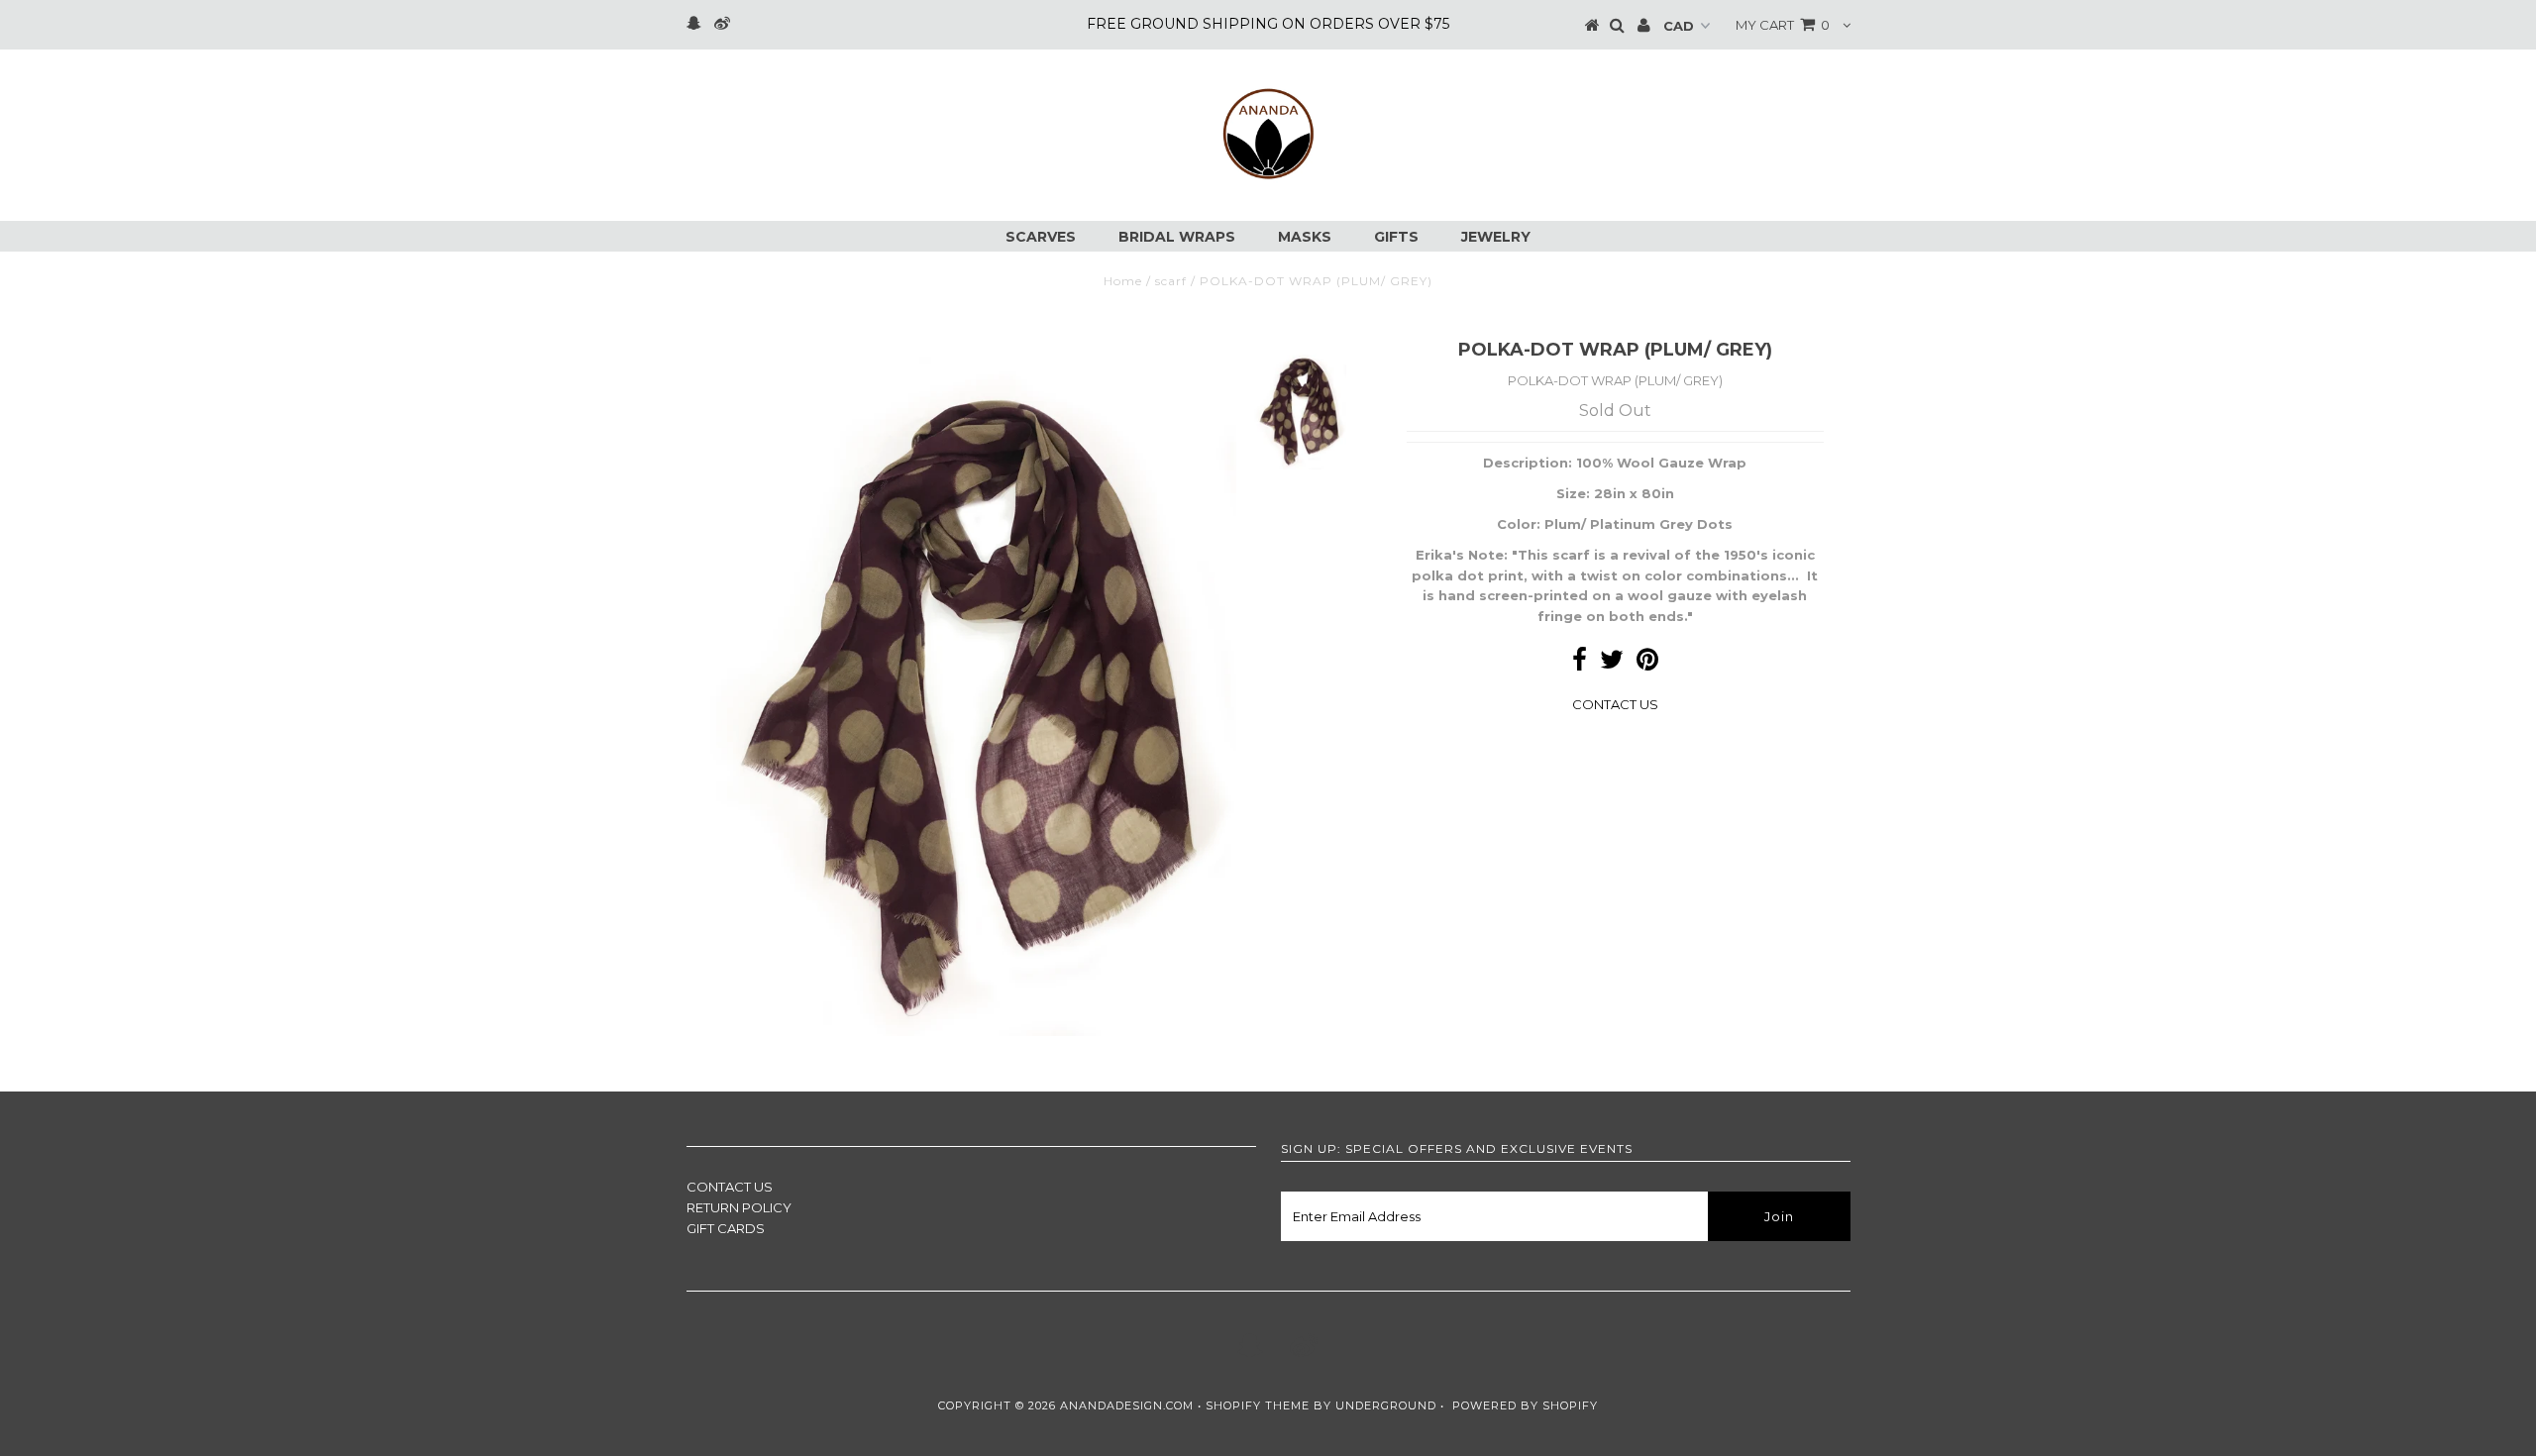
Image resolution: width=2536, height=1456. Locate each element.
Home (1123, 281)
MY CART (1783, 25)
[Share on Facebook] (1580, 664)
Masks (1305, 237)
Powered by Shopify (1525, 1405)
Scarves (1041, 237)
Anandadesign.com (1127, 1405)
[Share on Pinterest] (1647, 664)
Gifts (1396, 237)
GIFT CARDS (726, 1228)
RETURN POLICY (739, 1207)
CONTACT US (1615, 704)
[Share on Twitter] (1612, 664)
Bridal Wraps (1177, 237)
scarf (1171, 281)
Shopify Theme (1258, 1405)
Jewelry (1496, 237)
